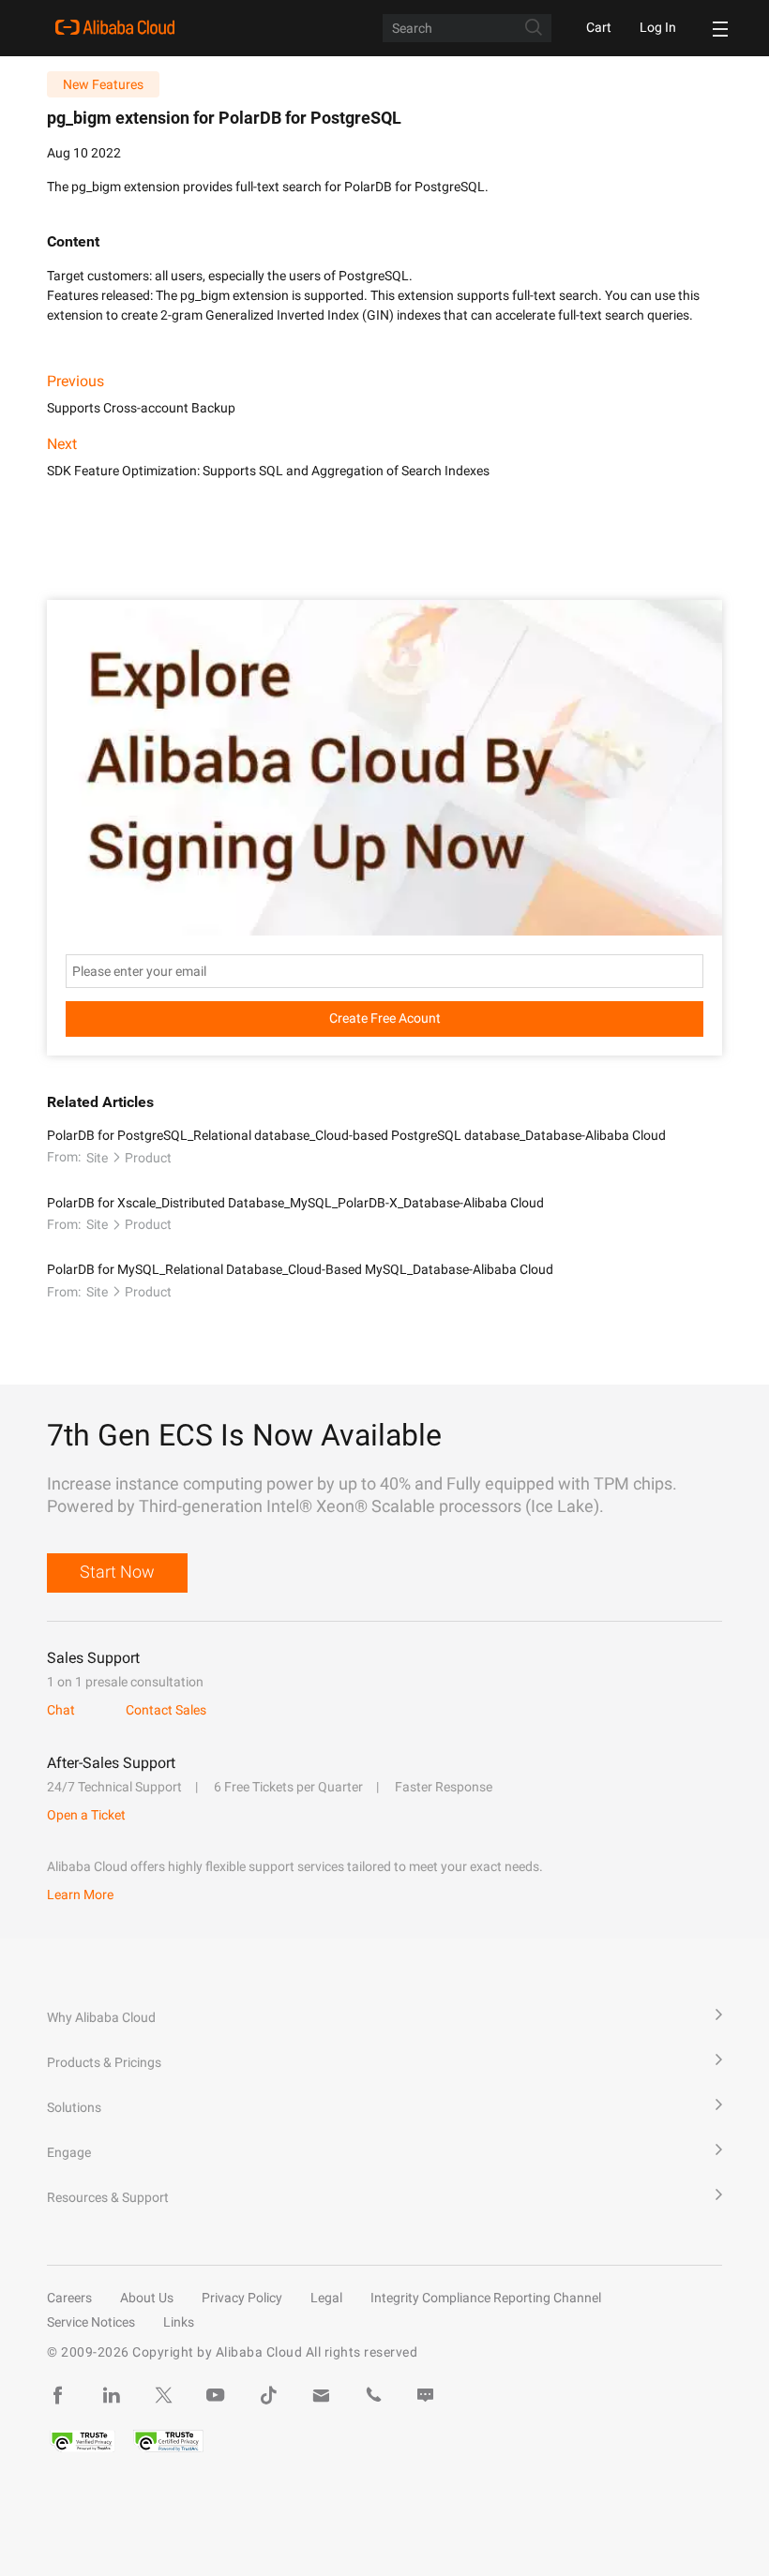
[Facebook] (58, 2395)
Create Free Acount (385, 1018)
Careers (69, 2298)
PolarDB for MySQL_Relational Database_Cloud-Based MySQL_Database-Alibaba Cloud (300, 1269)
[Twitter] (163, 2395)
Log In (658, 27)
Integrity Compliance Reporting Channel (486, 2298)
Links (179, 2322)
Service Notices (91, 2322)
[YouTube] (216, 2395)
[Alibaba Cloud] (115, 27)
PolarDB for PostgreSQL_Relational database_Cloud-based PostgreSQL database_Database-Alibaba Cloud (356, 1135)
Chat (61, 1710)
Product (148, 1158)
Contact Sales (166, 1710)
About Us (147, 2298)
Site (97, 1158)
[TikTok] (268, 2395)
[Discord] (426, 2395)
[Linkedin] (111, 2395)
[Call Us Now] (373, 2395)
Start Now (117, 1572)
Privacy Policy (242, 2298)
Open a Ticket (86, 1815)
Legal (326, 2298)
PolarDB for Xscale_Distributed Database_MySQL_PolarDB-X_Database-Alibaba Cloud (295, 1203)
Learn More (80, 1895)
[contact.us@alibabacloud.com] (321, 2395)
